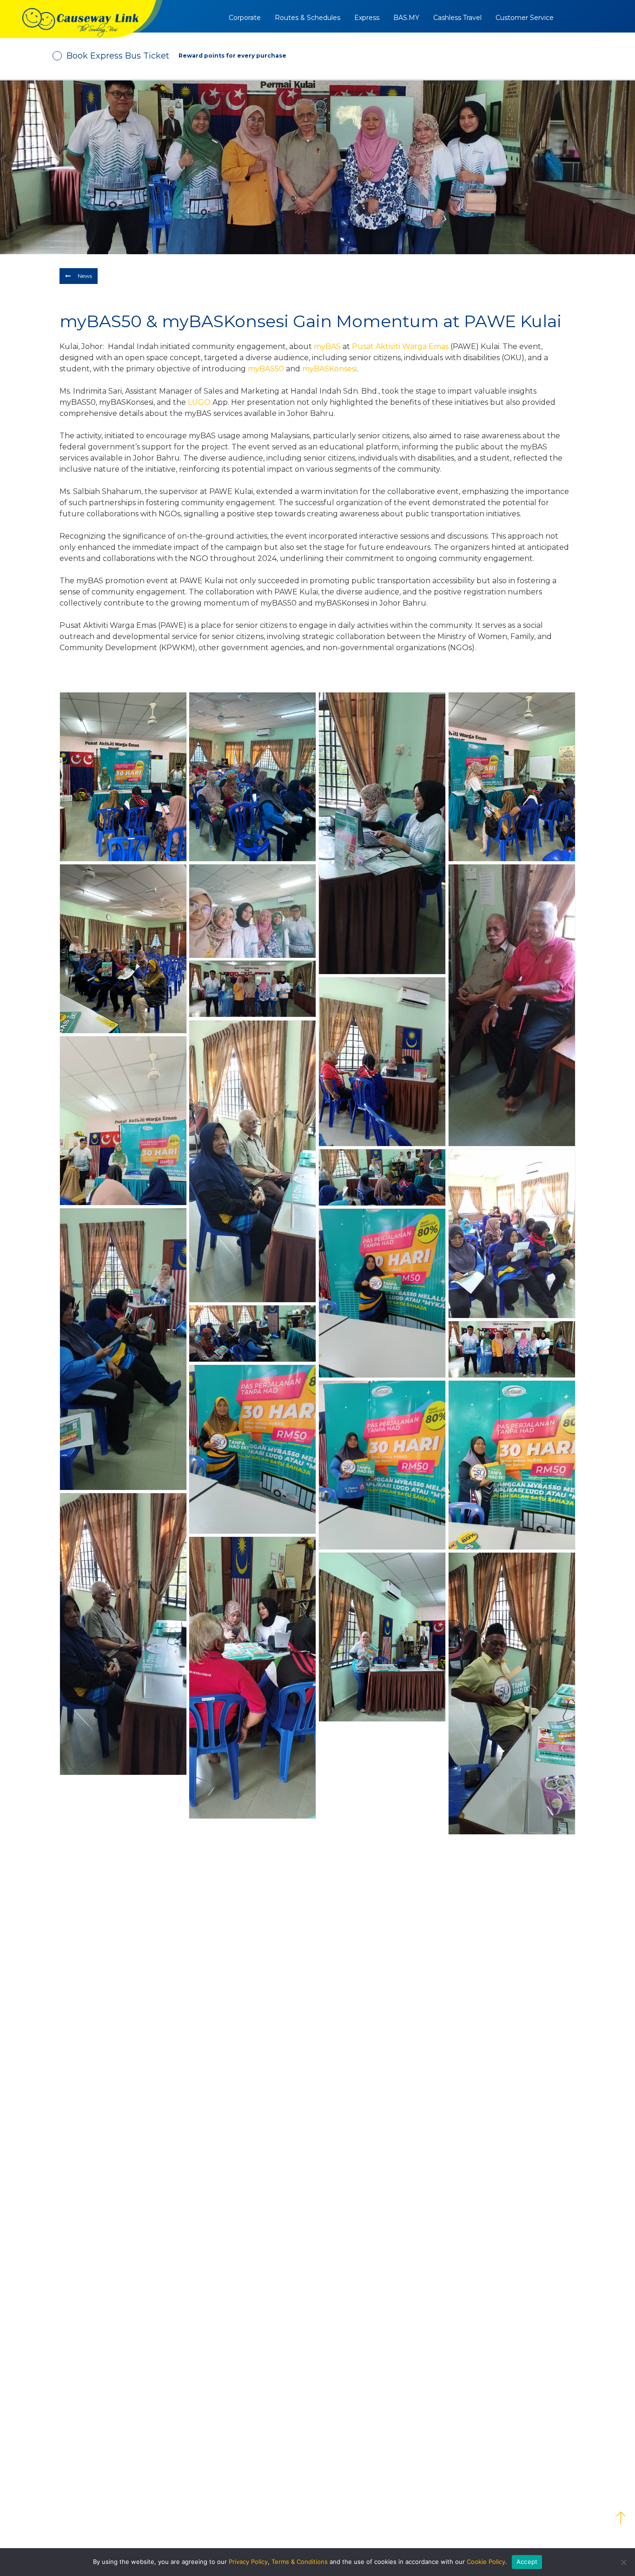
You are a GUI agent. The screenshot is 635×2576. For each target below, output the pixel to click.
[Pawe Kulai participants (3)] (512, 1465)
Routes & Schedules (308, 18)
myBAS (327, 346)
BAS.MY (406, 18)
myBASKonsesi (329, 369)
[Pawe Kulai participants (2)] (252, 1449)
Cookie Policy (486, 2562)
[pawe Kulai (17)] (512, 1234)
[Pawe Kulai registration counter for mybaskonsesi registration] (512, 1693)
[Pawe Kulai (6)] (252, 777)
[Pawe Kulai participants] (382, 1465)
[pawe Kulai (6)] (382, 833)
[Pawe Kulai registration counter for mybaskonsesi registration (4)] (252, 1161)
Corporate (245, 18)
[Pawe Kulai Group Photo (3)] (252, 911)
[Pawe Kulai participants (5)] (512, 1005)
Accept (527, 2562)
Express (367, 18)
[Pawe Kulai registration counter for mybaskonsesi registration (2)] (123, 1634)
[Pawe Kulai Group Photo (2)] (252, 989)
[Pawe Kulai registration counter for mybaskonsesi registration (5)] (382, 1062)
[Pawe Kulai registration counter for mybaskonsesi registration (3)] (252, 1678)
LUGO (199, 402)
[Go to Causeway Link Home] (81, 19)
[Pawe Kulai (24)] (123, 1349)
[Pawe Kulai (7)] (512, 777)
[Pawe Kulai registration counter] (382, 1637)
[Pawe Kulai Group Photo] (512, 1349)
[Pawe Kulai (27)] (252, 1334)
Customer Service (525, 18)
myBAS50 (266, 369)
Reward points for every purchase (232, 56)
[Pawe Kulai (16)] (382, 1177)
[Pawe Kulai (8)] (123, 949)
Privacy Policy (248, 2562)
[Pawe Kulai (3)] (123, 777)
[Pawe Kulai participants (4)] (382, 1293)
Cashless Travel (457, 18)
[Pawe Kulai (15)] (123, 1121)
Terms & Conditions (300, 2562)
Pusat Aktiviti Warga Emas (400, 346)
